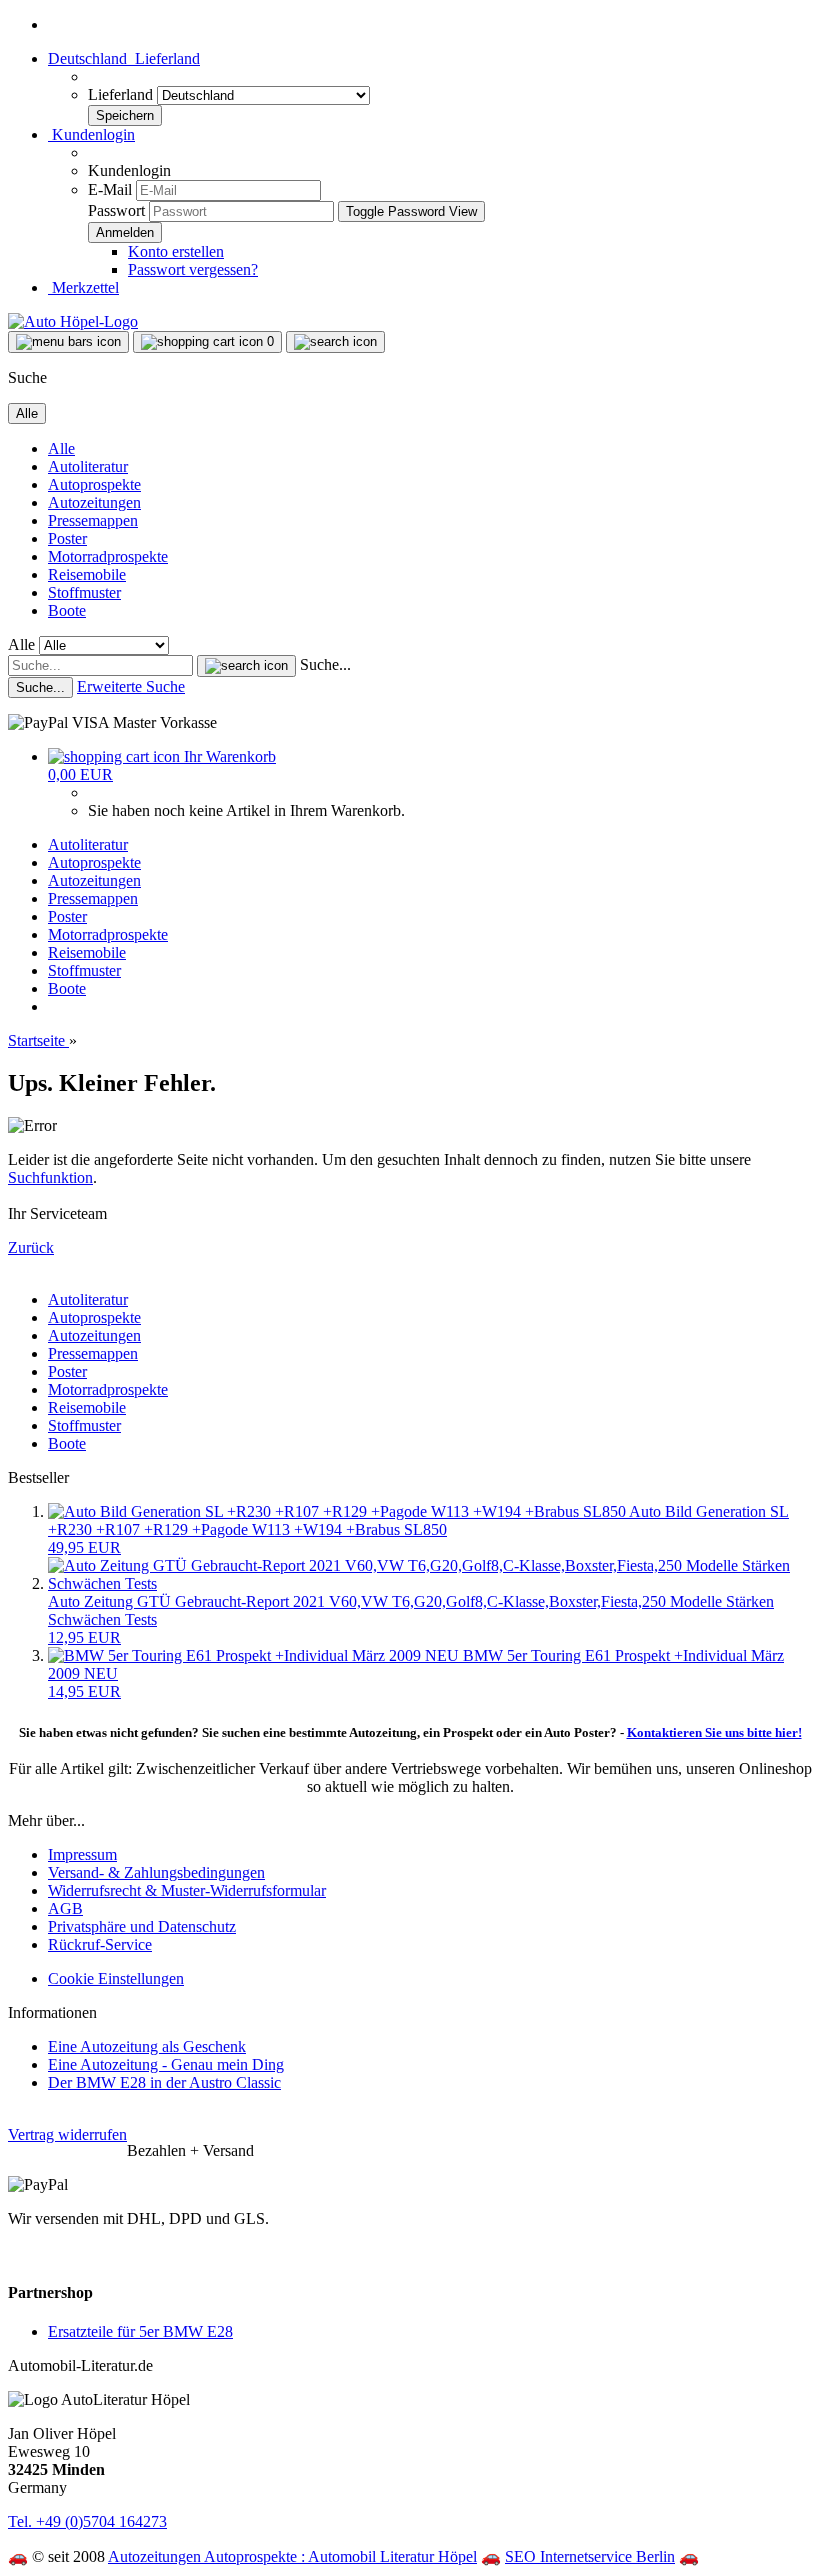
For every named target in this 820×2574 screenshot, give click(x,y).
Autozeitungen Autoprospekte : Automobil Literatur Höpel (292, 2556)
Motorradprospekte (108, 556)
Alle (61, 448)
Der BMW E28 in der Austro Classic (164, 2082)
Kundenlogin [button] (91, 134)
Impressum (82, 1854)
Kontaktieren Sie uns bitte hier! (714, 1732)
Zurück (31, 1247)
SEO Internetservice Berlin (590, 2556)
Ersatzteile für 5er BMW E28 (140, 2331)
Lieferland (122, 94)
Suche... (325, 664)
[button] (124, 58)
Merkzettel (83, 287)
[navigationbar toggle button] (68, 342)
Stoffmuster (84, 592)
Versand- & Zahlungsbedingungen (156, 1872)
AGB (65, 1908)
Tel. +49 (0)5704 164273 (87, 2521)
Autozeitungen (94, 502)
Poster (67, 538)
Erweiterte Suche (131, 686)
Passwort (116, 210)
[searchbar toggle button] (335, 342)
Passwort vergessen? (193, 269)
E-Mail (110, 189)
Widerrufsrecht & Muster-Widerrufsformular (187, 1890)
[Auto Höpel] (73, 321)
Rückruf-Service (100, 1944)
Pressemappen (93, 520)
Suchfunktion (50, 1177)
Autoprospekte (94, 484)
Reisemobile (87, 574)
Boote (67, 610)
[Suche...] (246, 666)
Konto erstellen (176, 251)
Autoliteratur (88, 466)
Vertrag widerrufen (67, 2134)
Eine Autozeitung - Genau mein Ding (166, 2064)
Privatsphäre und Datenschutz (142, 1926)
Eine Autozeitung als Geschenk (147, 2046)
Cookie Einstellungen (116, 1978)
